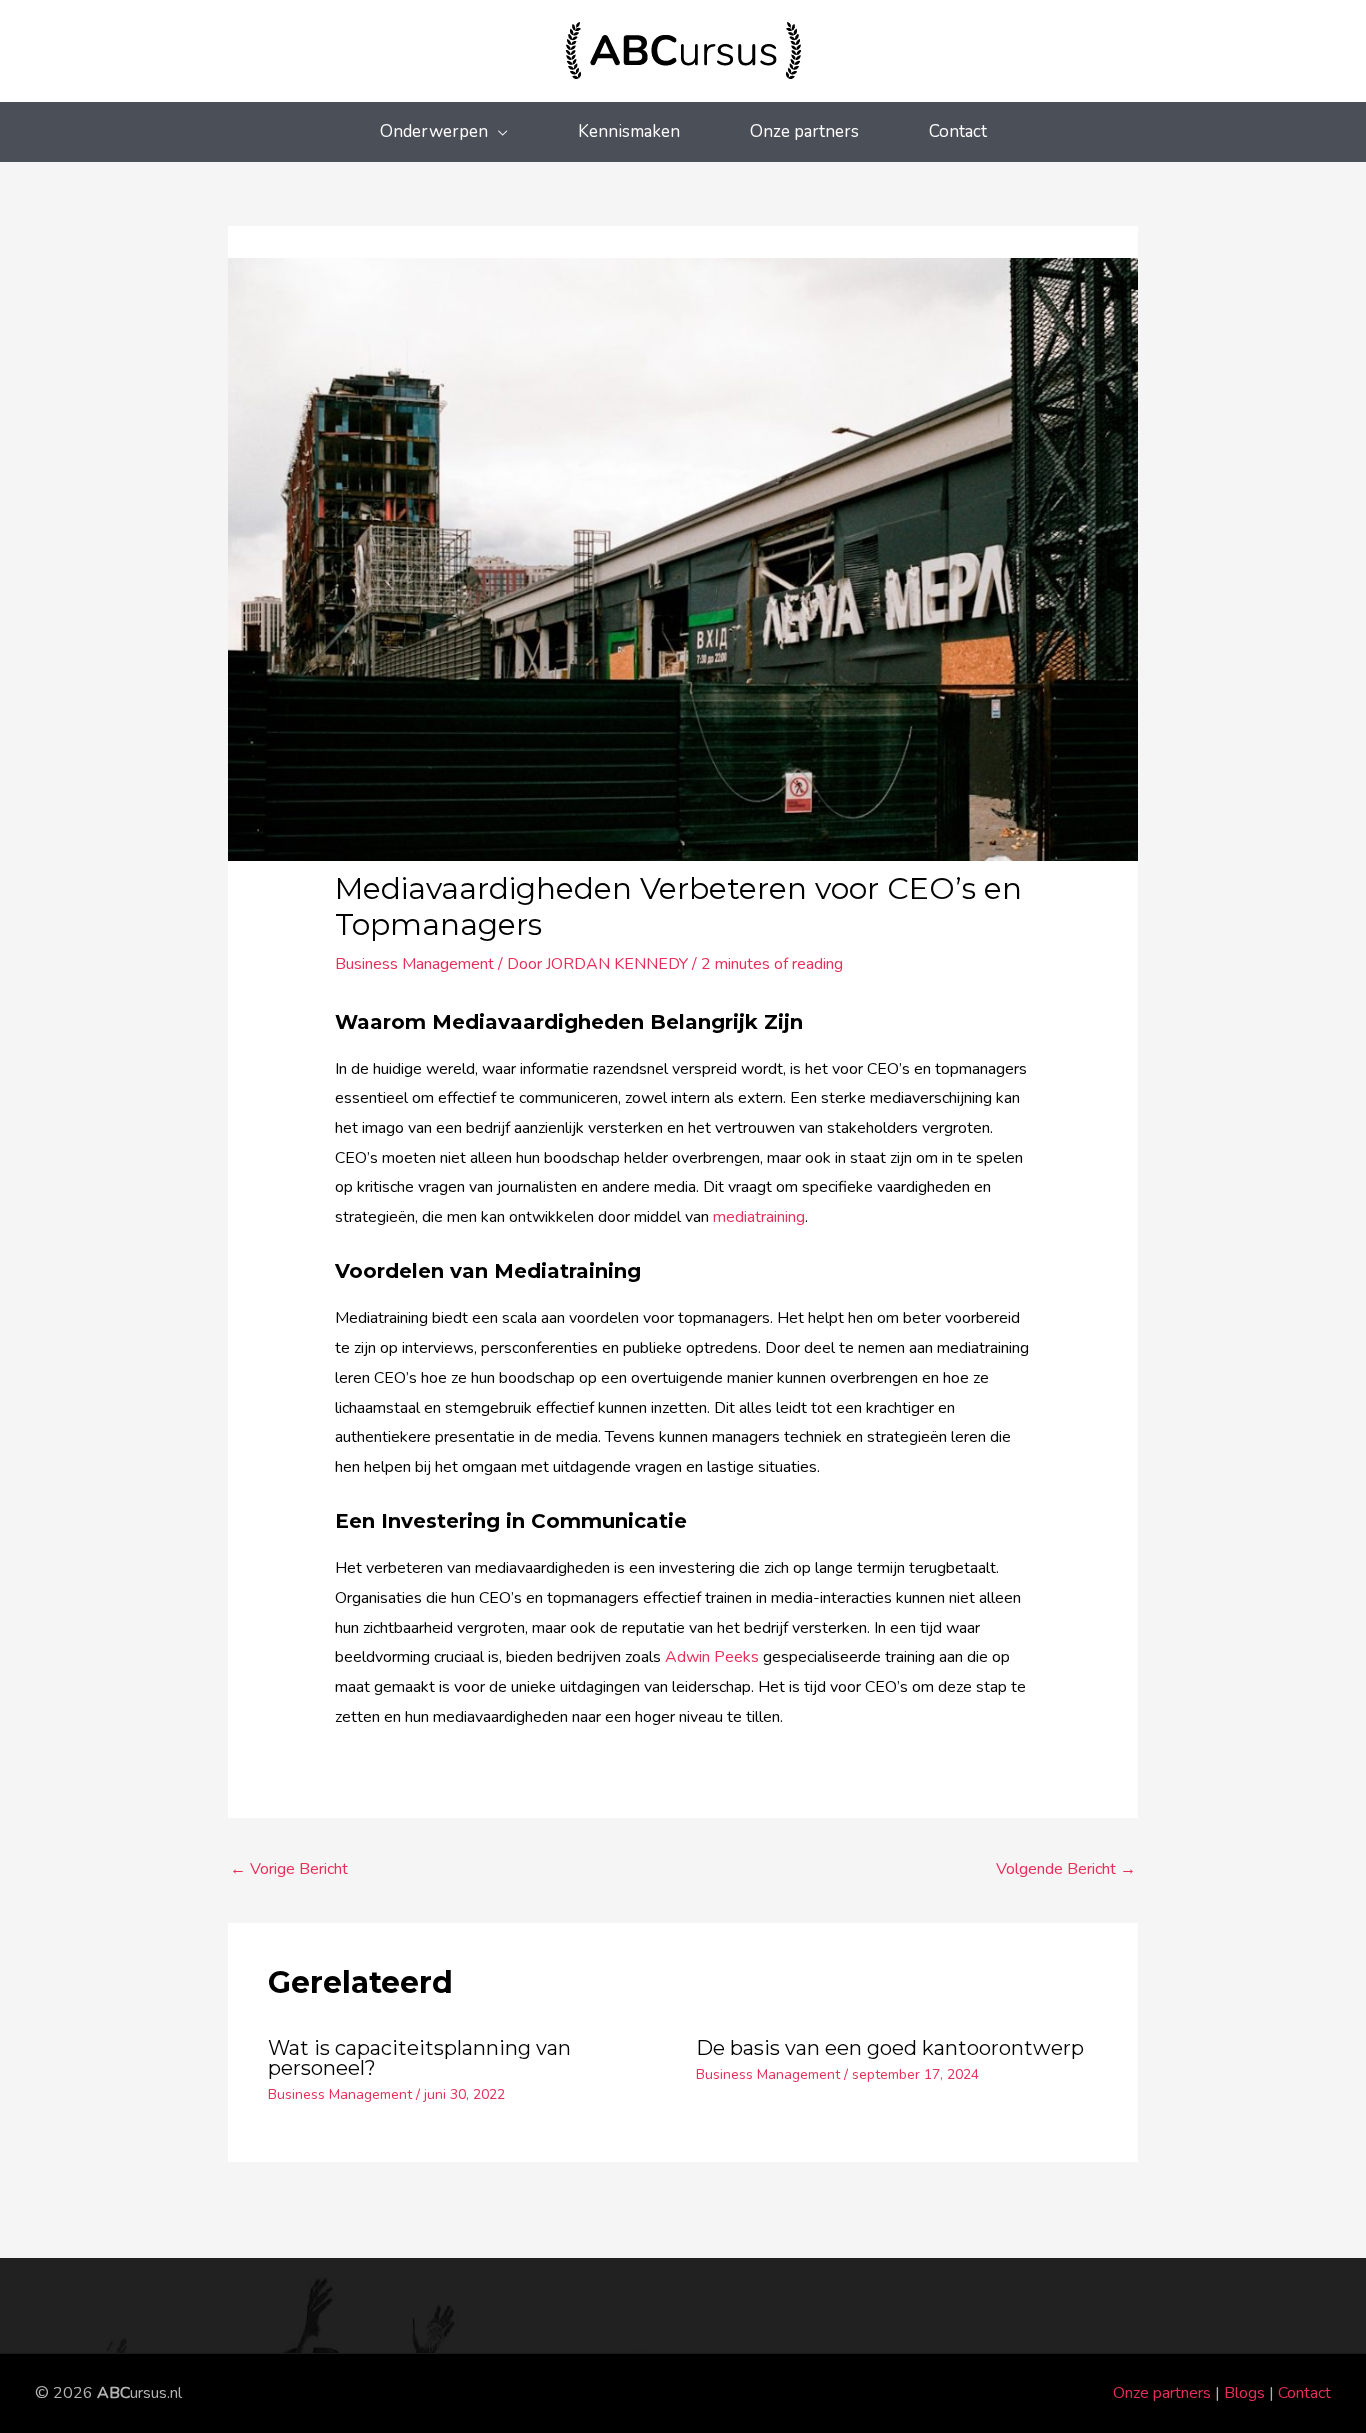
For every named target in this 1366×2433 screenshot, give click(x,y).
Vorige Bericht (289, 1869)
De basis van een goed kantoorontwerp (890, 2048)
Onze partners (1162, 2393)
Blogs (1244, 2393)
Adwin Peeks (712, 1657)
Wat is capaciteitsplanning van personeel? (419, 2058)
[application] (498, 131)
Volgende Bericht (1066, 1869)
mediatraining (759, 1217)
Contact (1304, 2393)
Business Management (414, 964)
